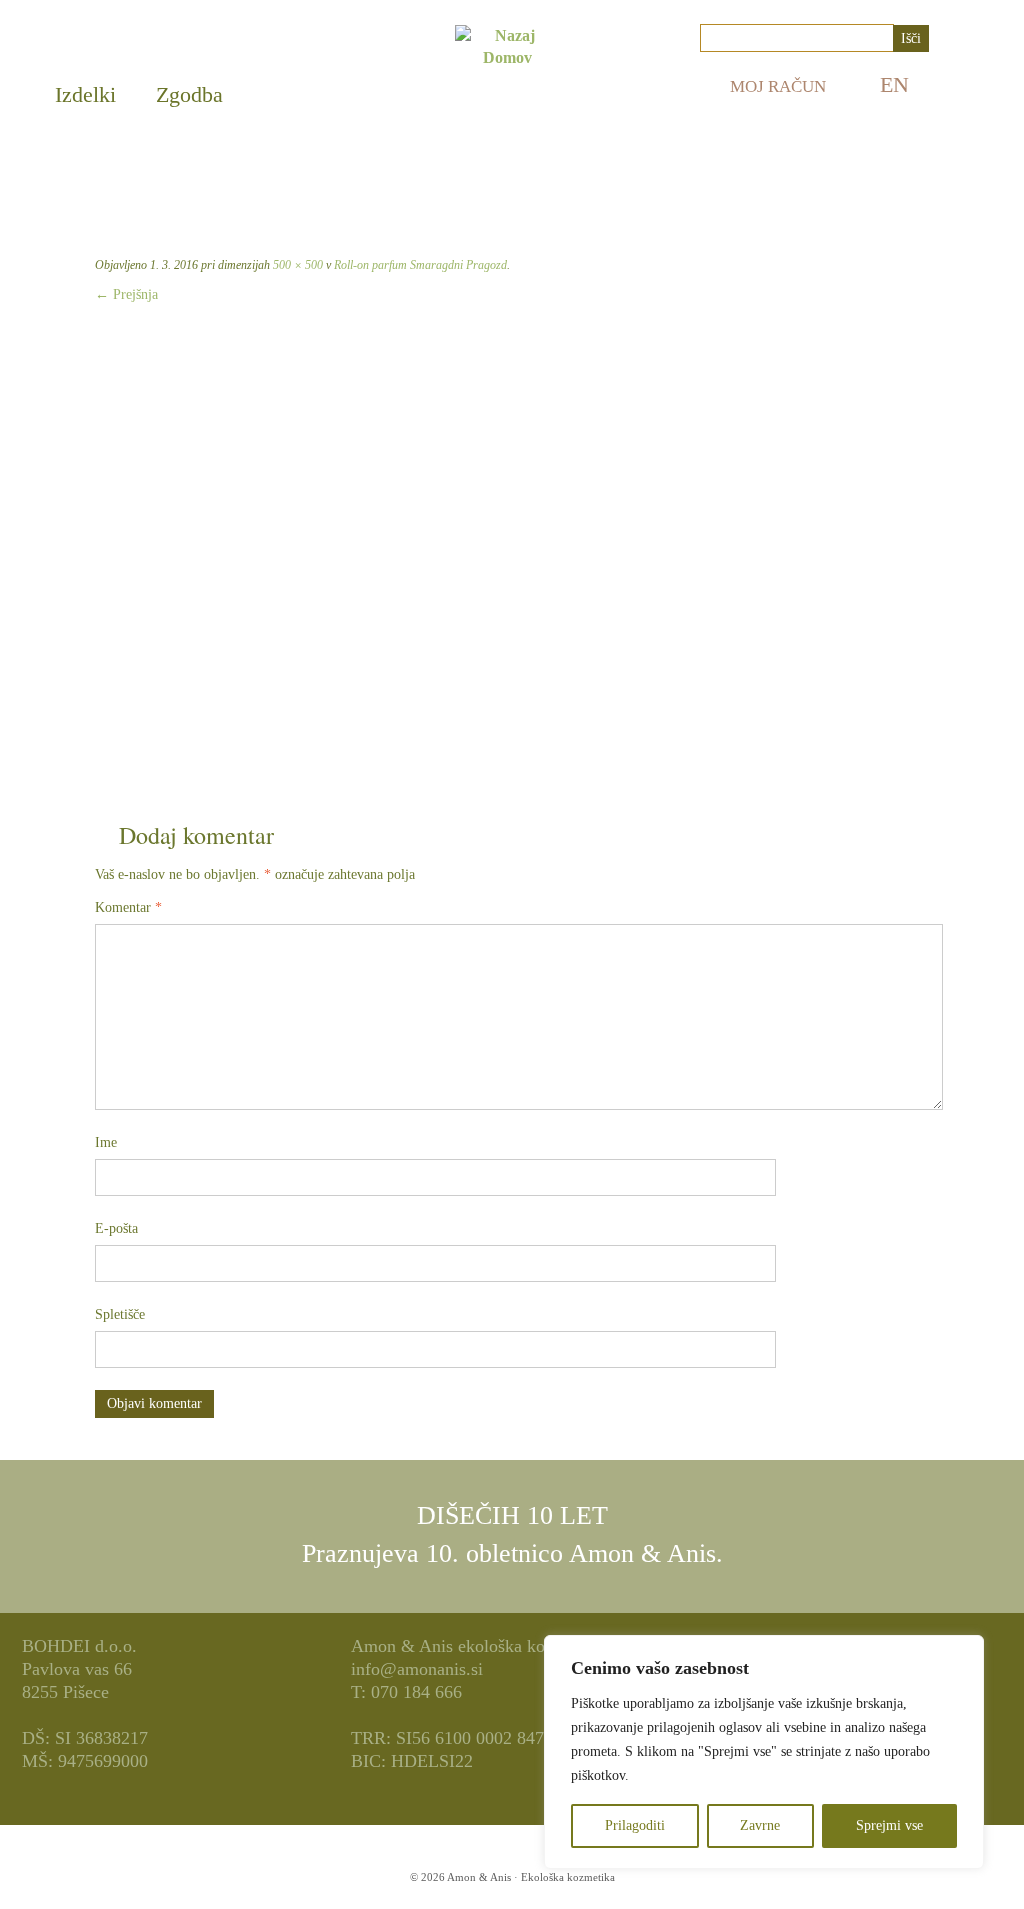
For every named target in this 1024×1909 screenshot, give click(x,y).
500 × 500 (296, 265)
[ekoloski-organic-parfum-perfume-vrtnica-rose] (512, 554)
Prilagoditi (635, 1825)
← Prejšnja (126, 294)
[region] (764, 1752)
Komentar (128, 907)
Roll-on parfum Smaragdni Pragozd (419, 265)
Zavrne (760, 1825)
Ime (106, 1142)
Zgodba (189, 94)
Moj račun (778, 86)
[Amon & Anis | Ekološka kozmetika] (507, 93)
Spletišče (120, 1314)
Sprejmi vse (889, 1825)
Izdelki (85, 94)
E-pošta (116, 1228)
